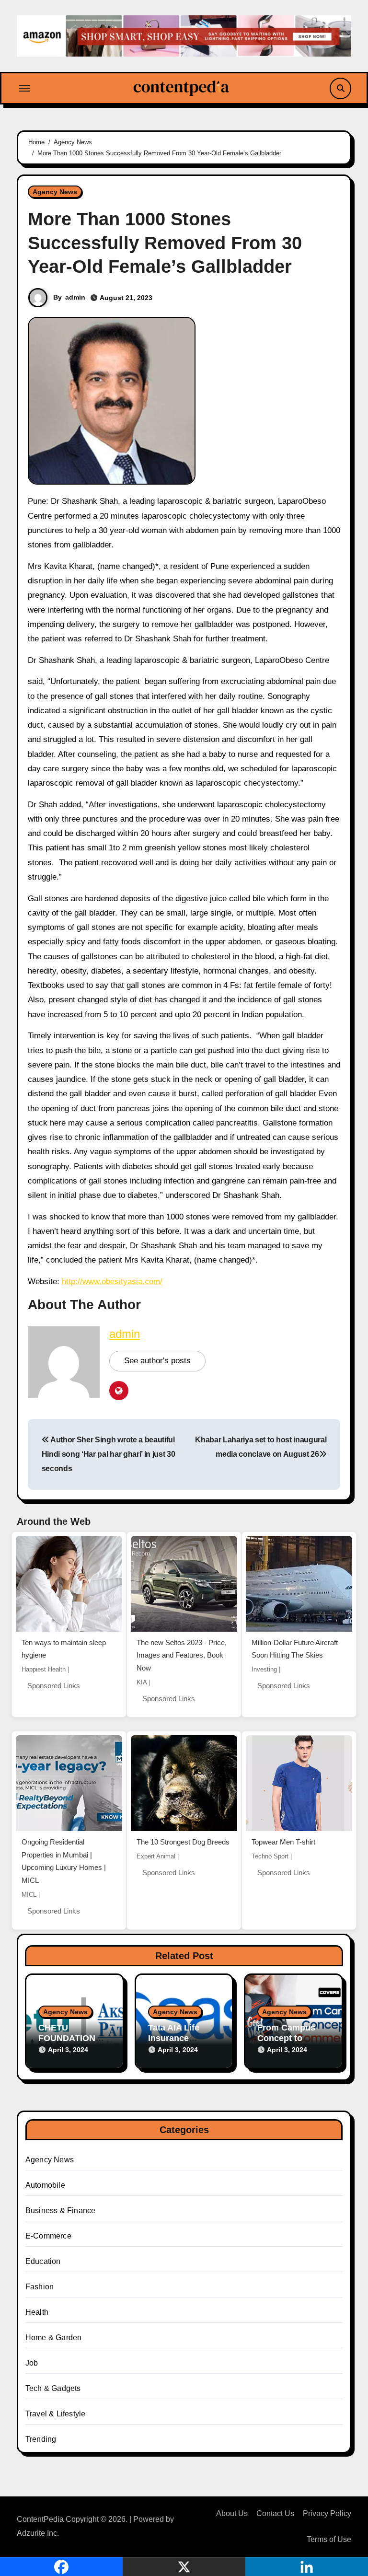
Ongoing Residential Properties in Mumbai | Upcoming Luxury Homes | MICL (64, 1861)
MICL (29, 1895)
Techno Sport (270, 1856)
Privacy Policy (327, 2513)
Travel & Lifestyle (56, 2414)
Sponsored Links (54, 1686)
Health (37, 2312)
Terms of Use (329, 2539)
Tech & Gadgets (53, 2388)
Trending (41, 2439)
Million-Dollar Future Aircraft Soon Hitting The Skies (295, 1649)
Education (43, 2261)
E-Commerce (48, 2236)
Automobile (45, 2185)
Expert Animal (156, 1856)
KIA (142, 1682)
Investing (264, 1669)
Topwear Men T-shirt (283, 1842)
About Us (232, 2513)
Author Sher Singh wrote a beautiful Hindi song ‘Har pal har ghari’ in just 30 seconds (109, 1454)
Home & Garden (54, 2338)
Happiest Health (44, 1669)
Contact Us (275, 2513)
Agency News (55, 192)
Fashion (40, 2287)
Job (32, 2363)
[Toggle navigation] (24, 88)
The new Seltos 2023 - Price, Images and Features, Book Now (182, 1655)
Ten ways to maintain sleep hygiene (64, 1649)
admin (75, 297)
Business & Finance (61, 2210)
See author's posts (157, 1361)
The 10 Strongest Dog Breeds (183, 1842)
